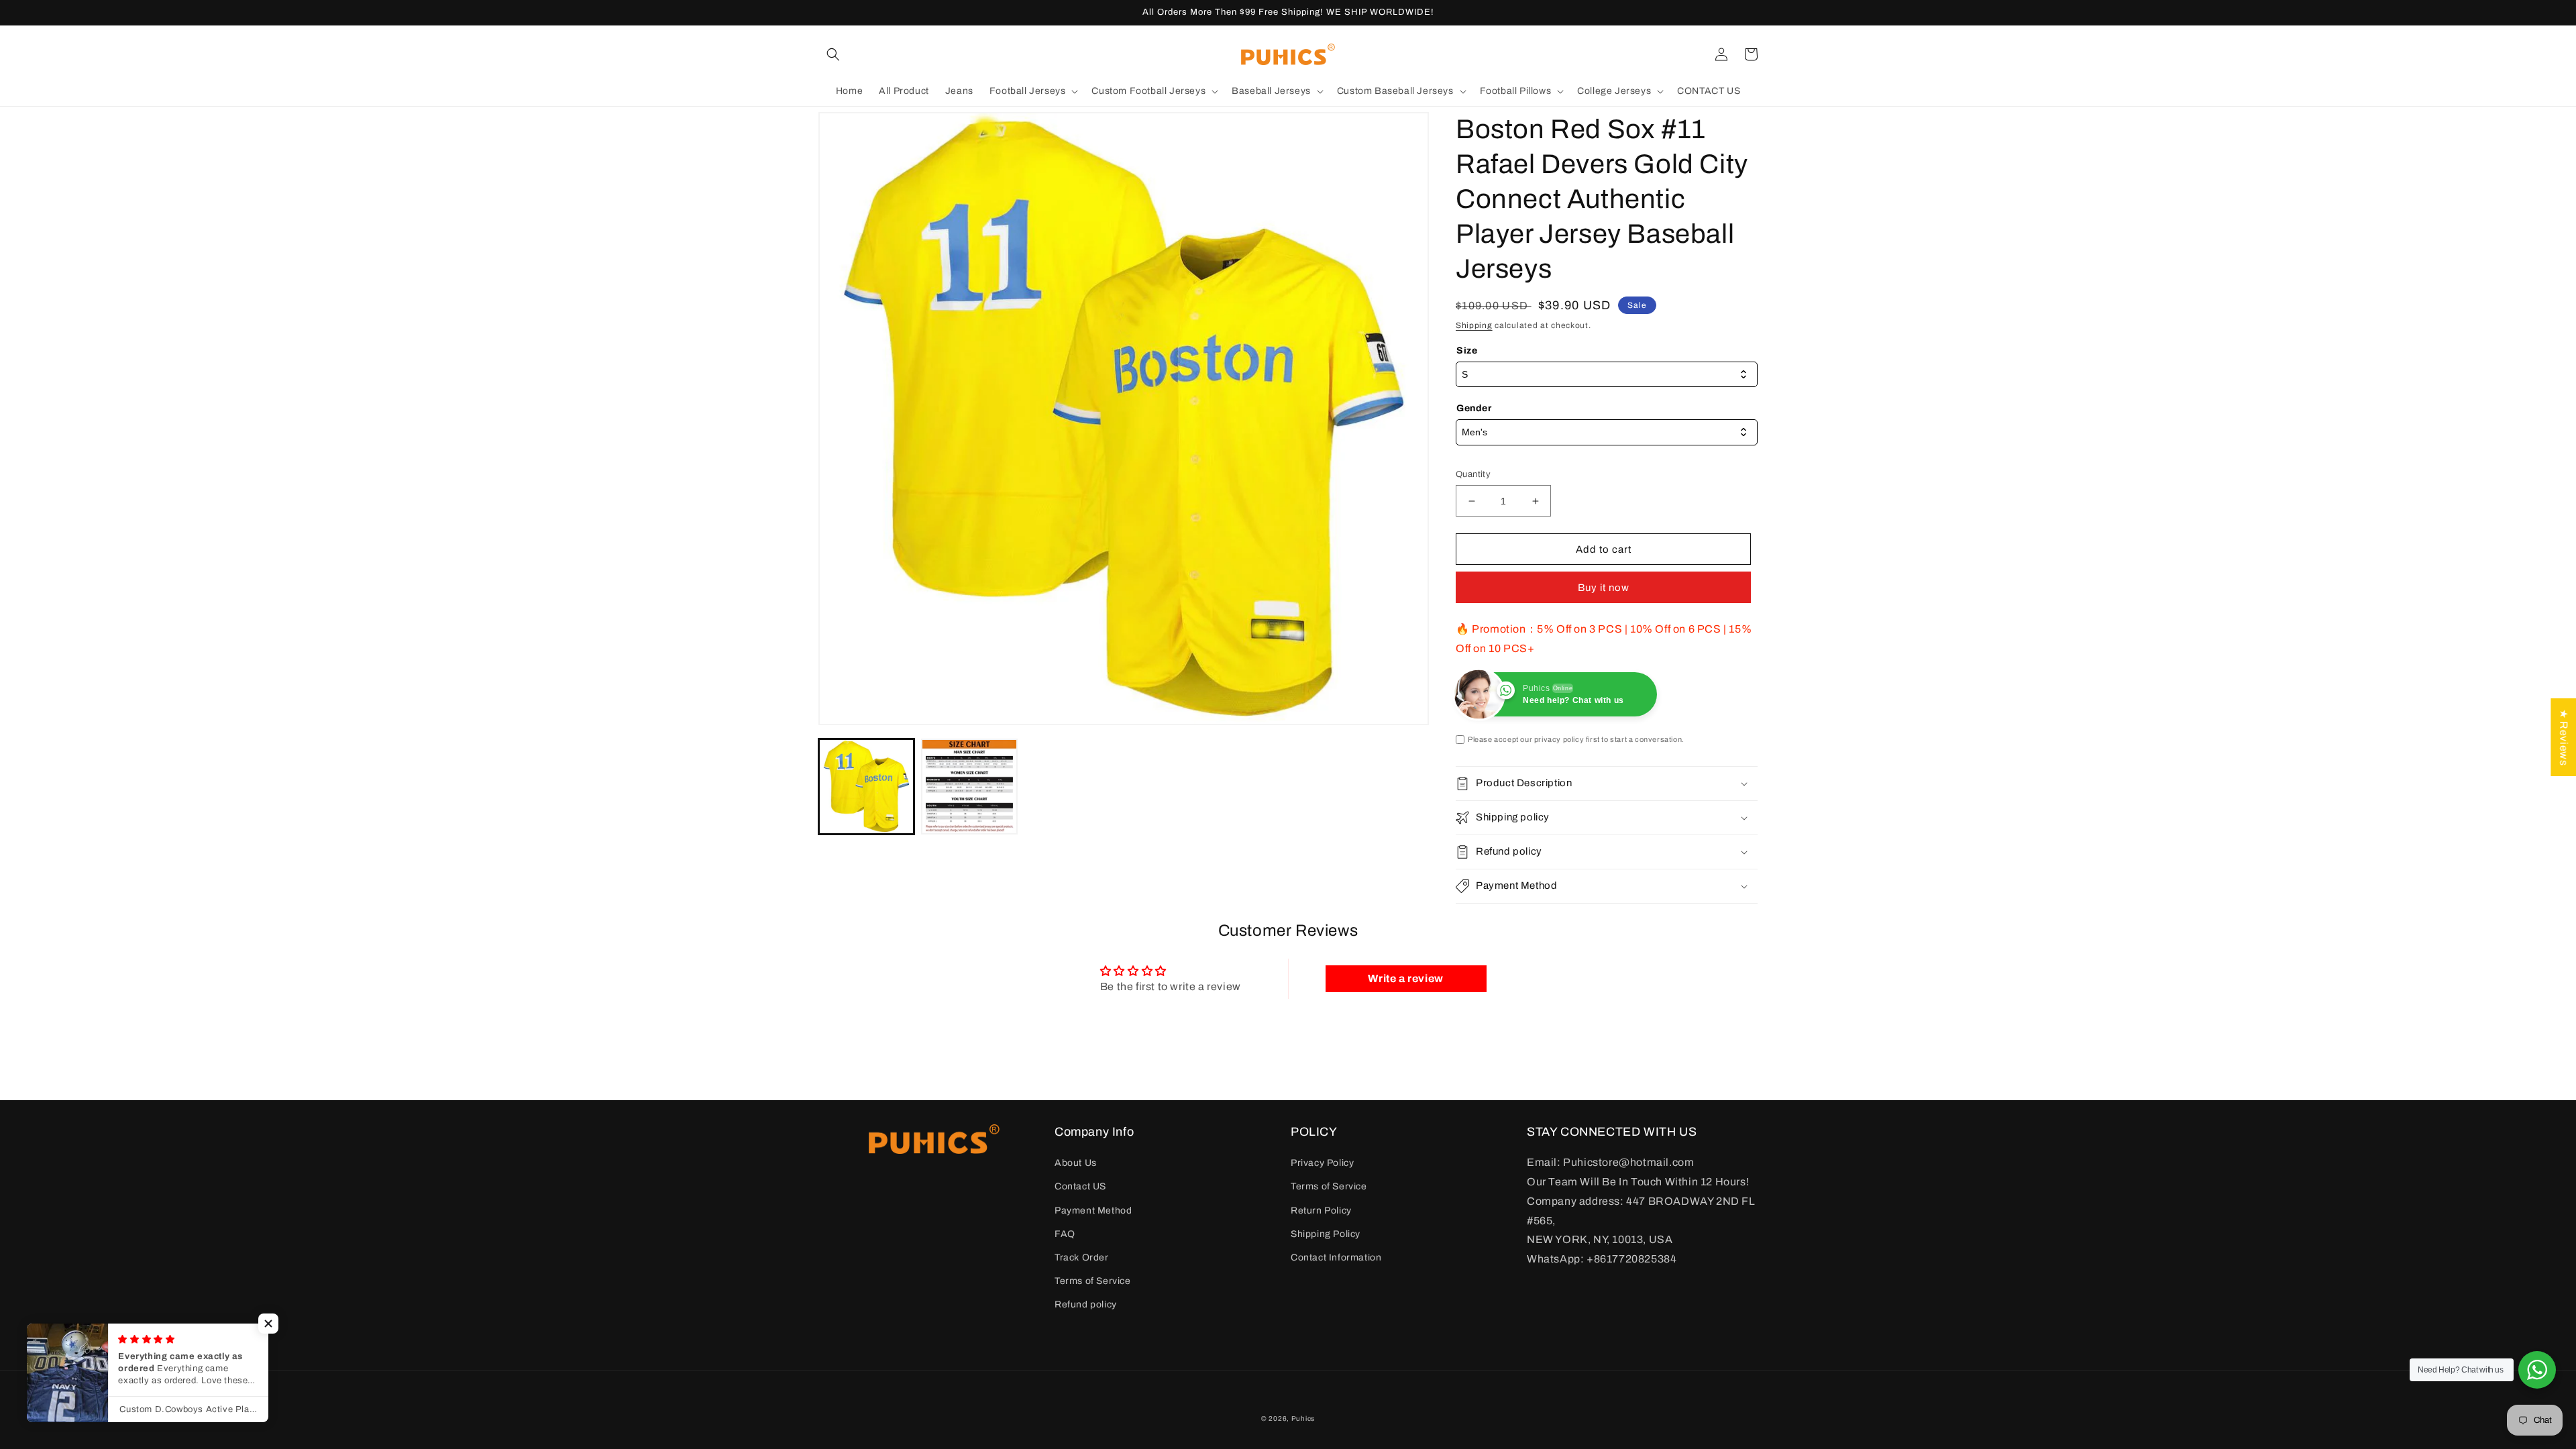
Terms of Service (1093, 1281)
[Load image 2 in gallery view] (969, 787)
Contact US (1080, 1186)
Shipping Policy (1326, 1234)
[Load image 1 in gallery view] (866, 787)
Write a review (1405, 978)
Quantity (1473, 474)
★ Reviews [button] (2564, 737)
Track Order (1082, 1257)
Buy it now (1604, 588)
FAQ (1065, 1234)
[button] (833, 54)
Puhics (1303, 1418)
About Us (1076, 1163)
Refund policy (1086, 1304)
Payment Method (1093, 1211)
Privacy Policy (1322, 1163)
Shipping (1474, 325)
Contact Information (1336, 1257)
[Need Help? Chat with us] (2537, 1370)
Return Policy (1321, 1211)
